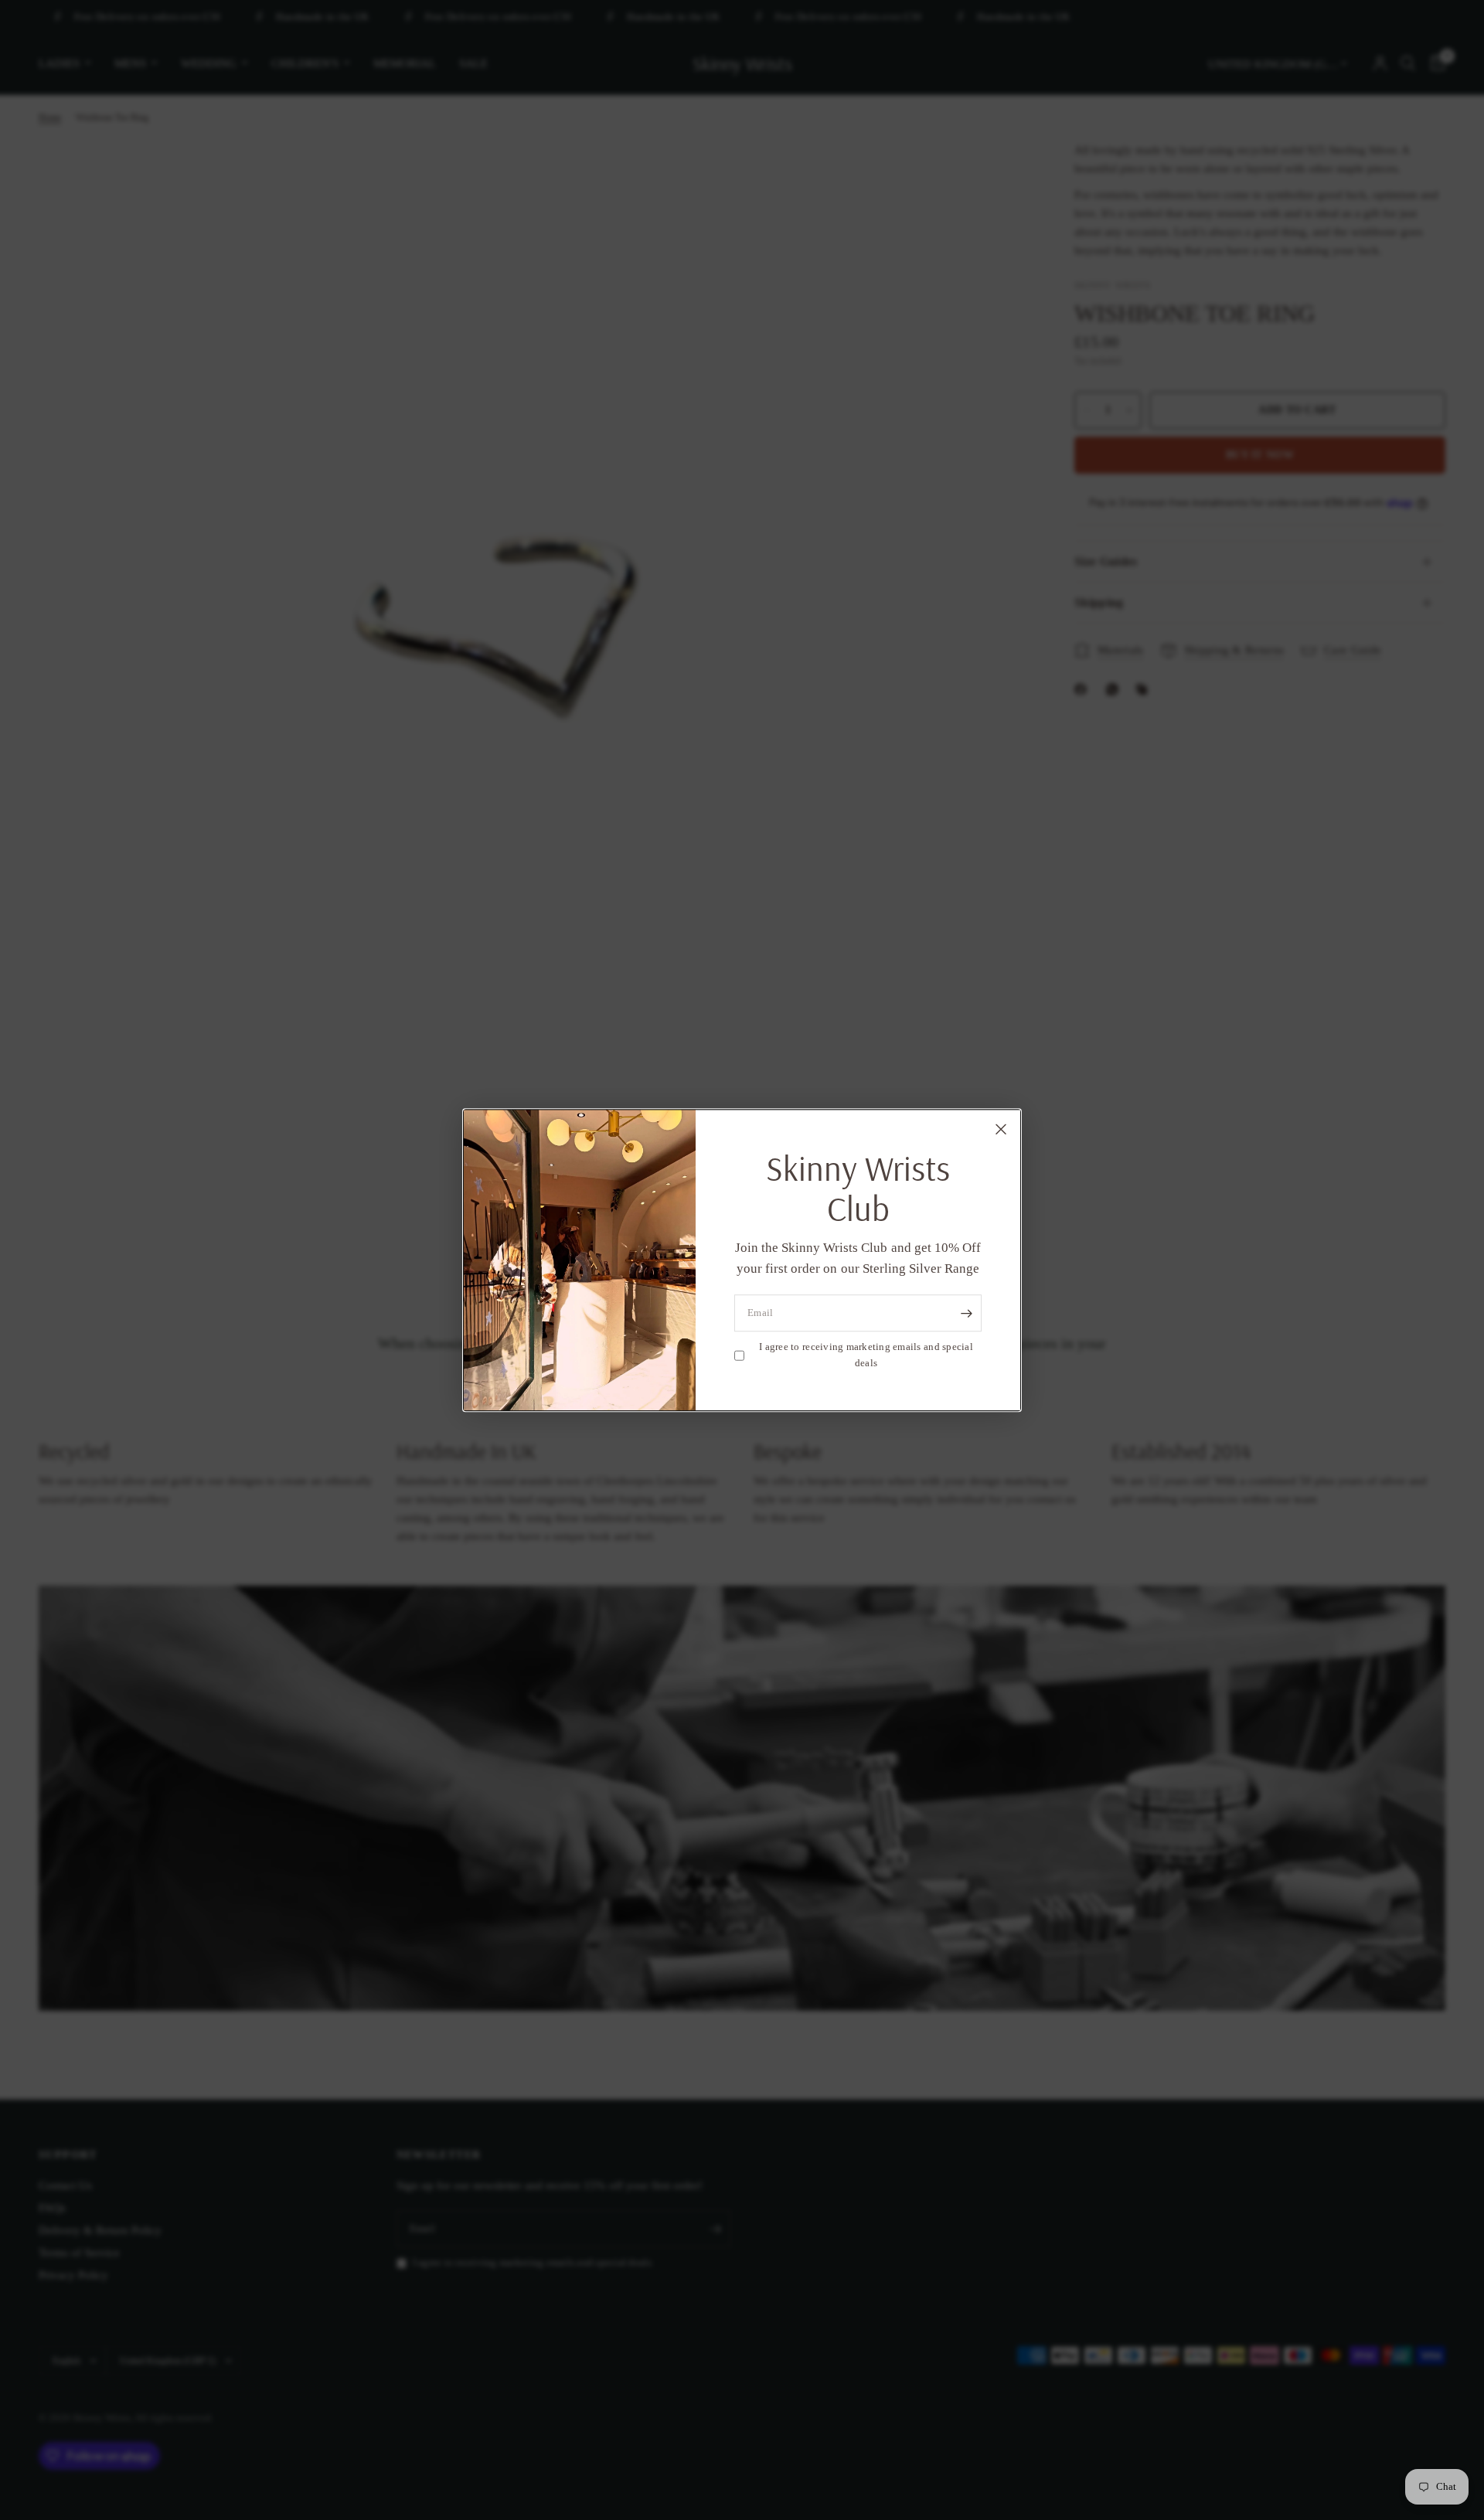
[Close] (1001, 1129)
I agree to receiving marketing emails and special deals (866, 1355)
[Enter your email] (966, 1314)
